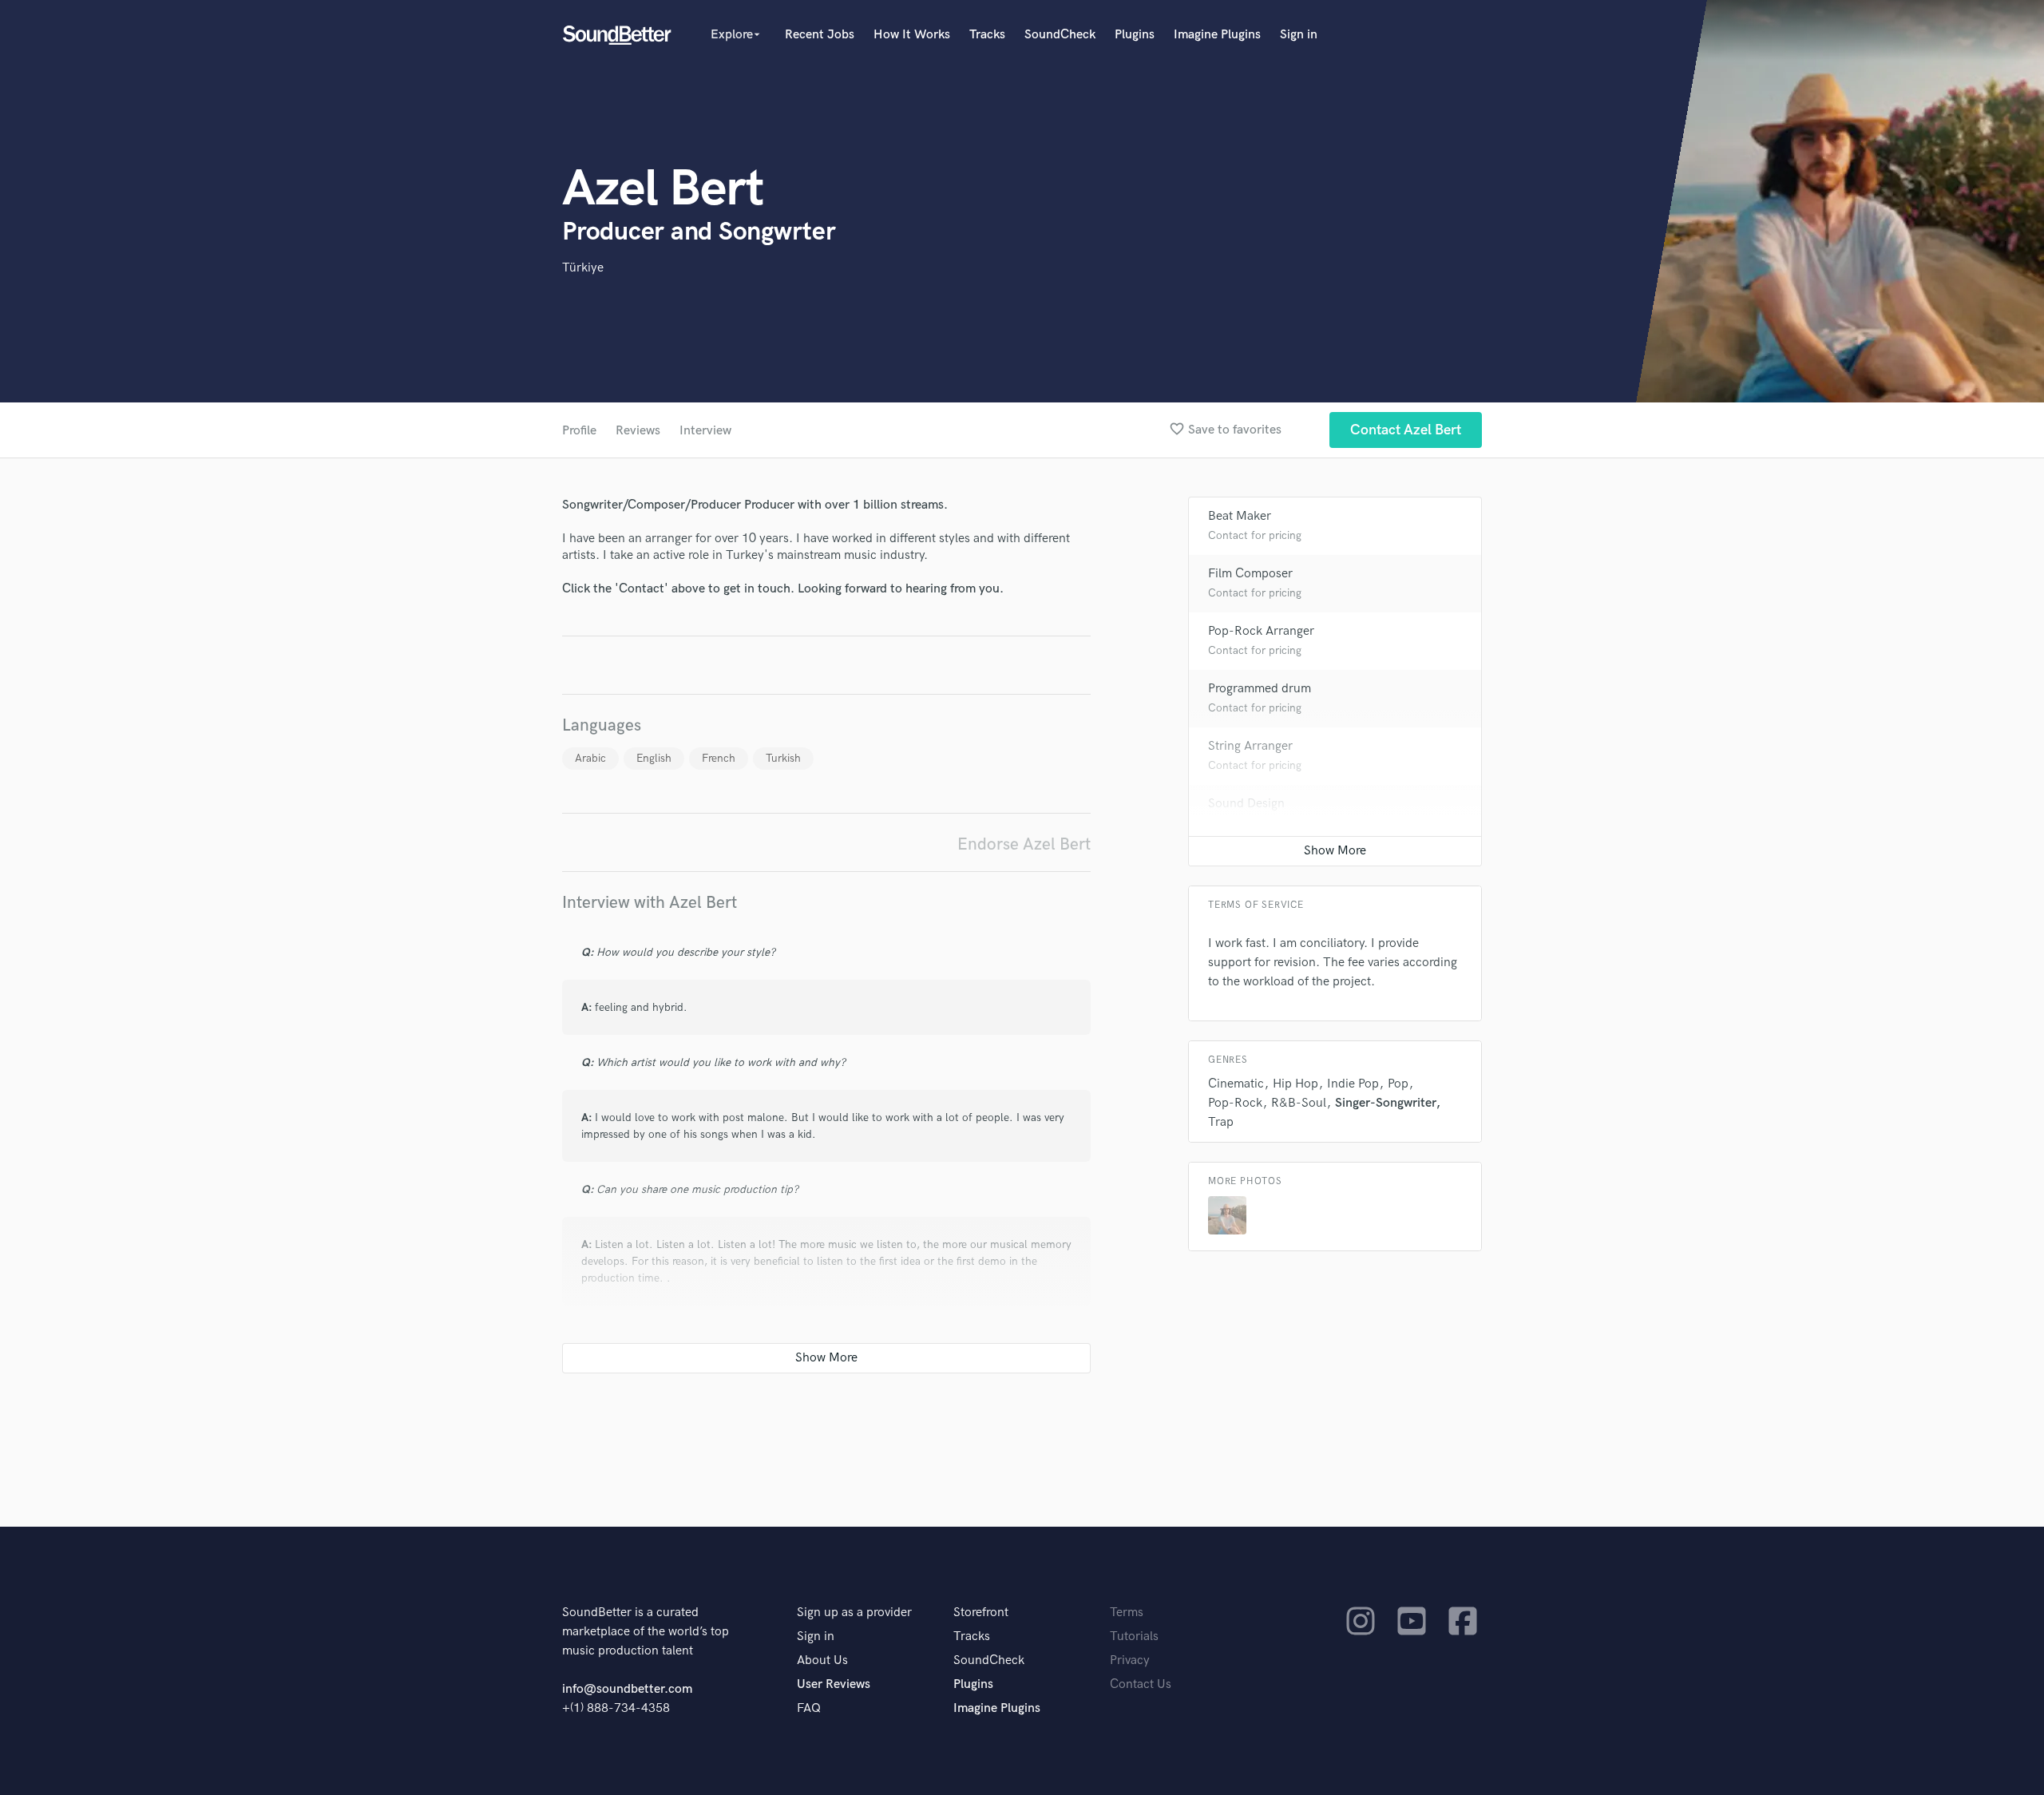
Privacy (1130, 1660)
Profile (579, 431)
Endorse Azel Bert (1024, 844)
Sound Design (1246, 804)
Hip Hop (1295, 1084)
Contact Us (1141, 1684)
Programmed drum (1260, 689)
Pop (1398, 1084)
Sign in (1299, 35)
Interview (705, 431)
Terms (1127, 1613)
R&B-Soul (1299, 1103)
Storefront (981, 1613)
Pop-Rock (1235, 1103)
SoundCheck (1060, 35)
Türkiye (583, 268)
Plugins (1135, 35)
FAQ (809, 1708)
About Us (822, 1660)
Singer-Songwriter (1385, 1103)
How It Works (912, 35)
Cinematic (1236, 1084)
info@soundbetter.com (627, 1689)
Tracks (987, 35)
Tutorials (1134, 1637)
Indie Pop (1353, 1084)
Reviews (638, 431)
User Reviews (834, 1684)
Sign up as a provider (854, 1613)
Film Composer (1250, 574)
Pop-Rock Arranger (1261, 631)
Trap (1221, 1122)
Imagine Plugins (1217, 35)
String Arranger (1250, 746)
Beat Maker (1240, 516)
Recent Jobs (820, 35)
